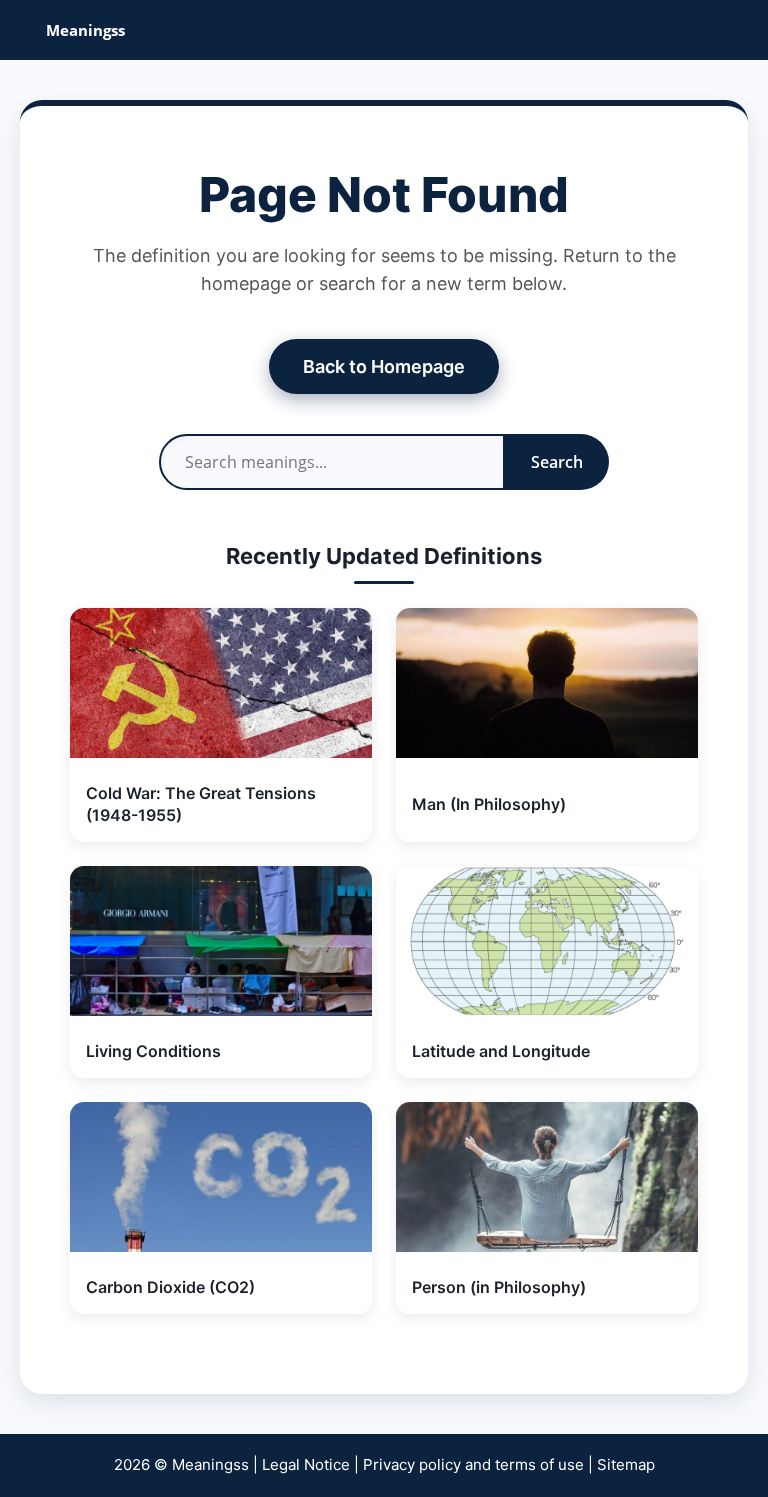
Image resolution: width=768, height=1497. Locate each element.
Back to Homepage (384, 366)
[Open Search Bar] (738, 30)
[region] (384, 1383)
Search (557, 462)
